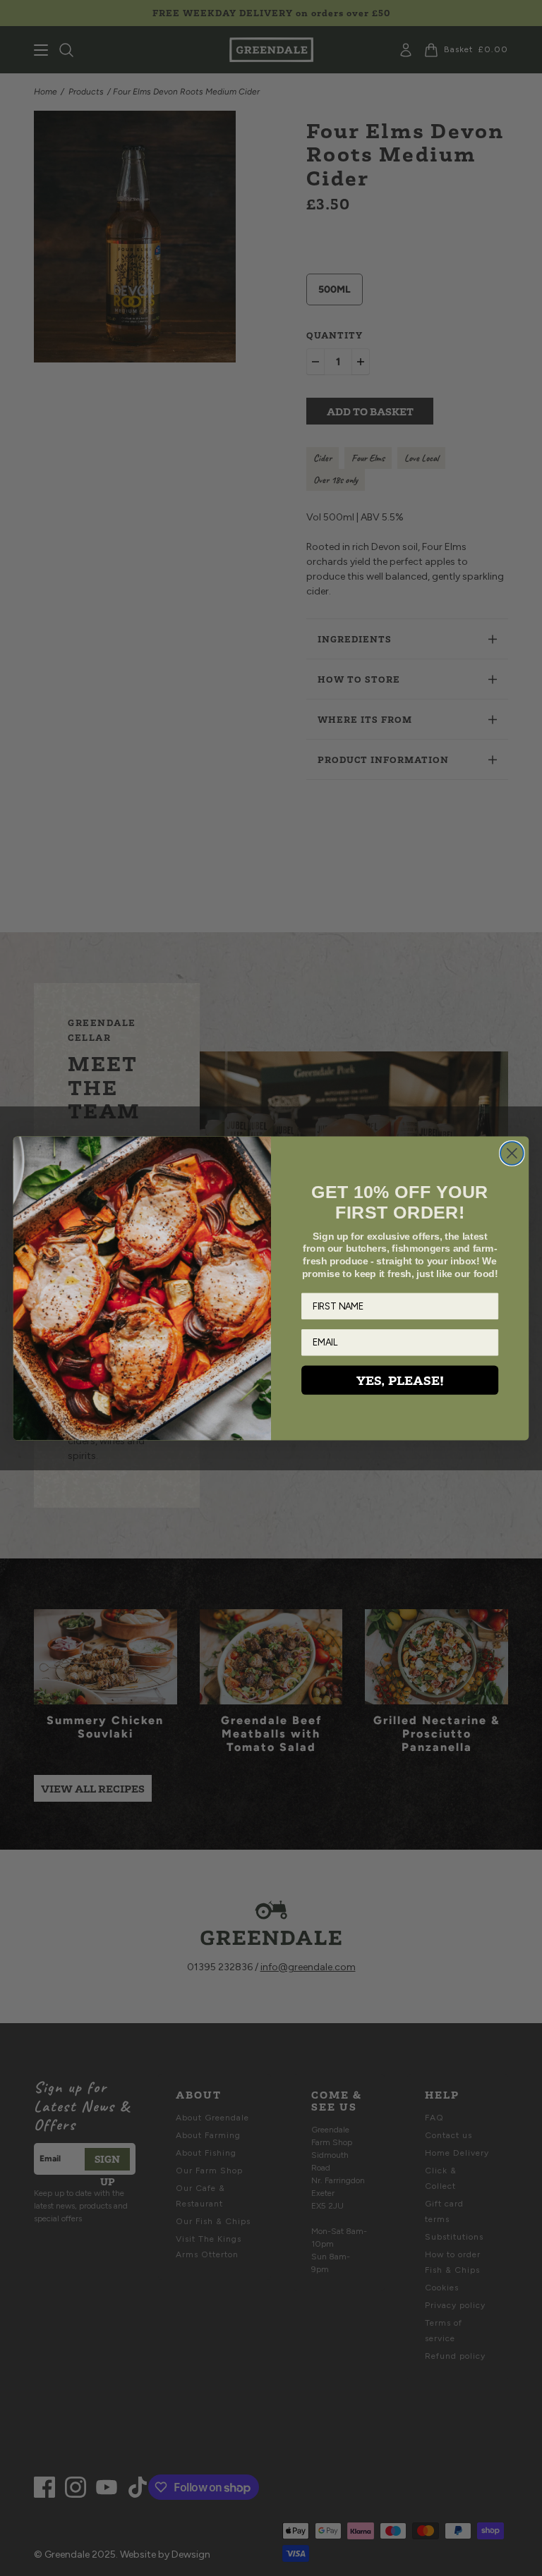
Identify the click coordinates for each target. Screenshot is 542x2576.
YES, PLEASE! (400, 1380)
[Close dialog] (512, 1153)
